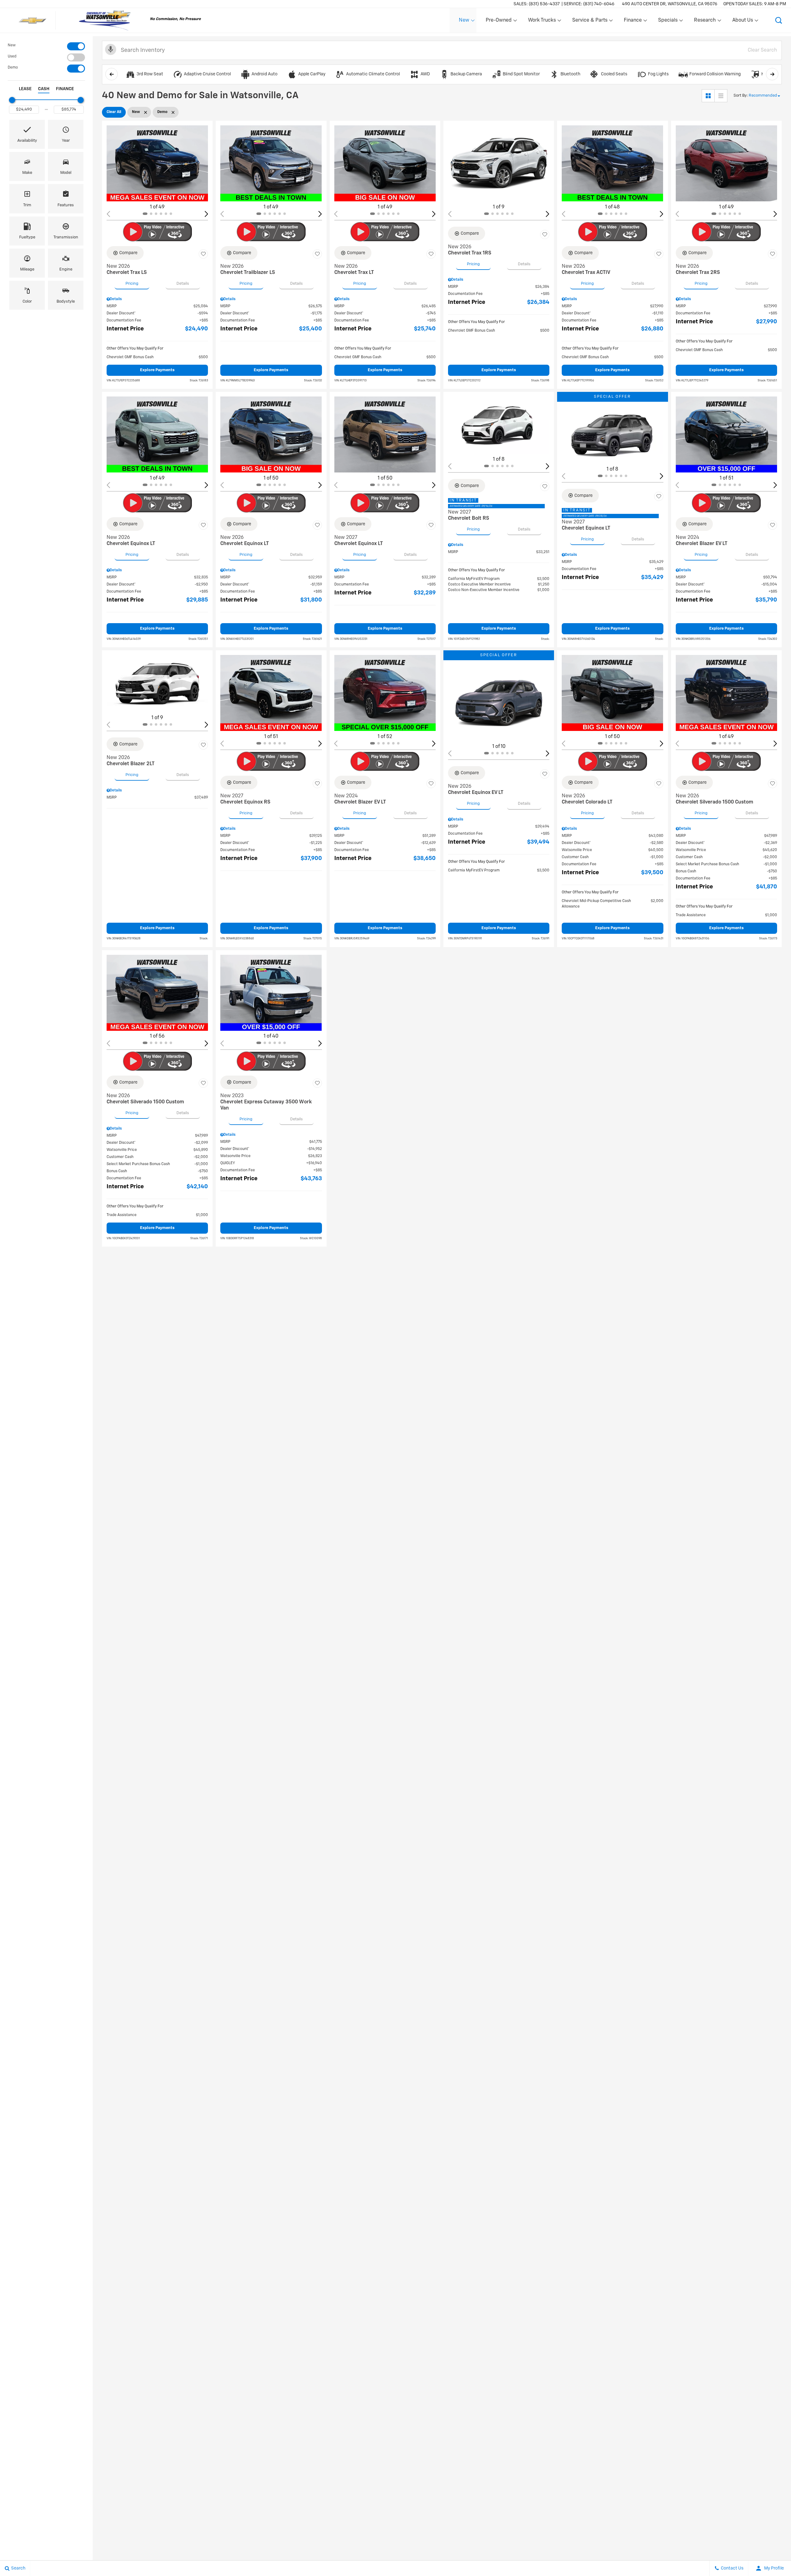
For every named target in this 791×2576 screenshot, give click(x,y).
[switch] (46, 46)
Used (12, 57)
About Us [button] (742, 22)
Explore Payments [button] (157, 370)
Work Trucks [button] (542, 22)
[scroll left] (112, 74)
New (12, 45)
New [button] (465, 22)
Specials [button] (668, 22)
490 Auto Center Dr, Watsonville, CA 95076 (670, 4)
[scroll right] (772, 74)
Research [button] (705, 22)
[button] (779, 20)
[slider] (12, 100)
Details (183, 284)
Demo (13, 68)
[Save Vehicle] (203, 254)
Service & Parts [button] (590, 22)
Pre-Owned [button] (499, 22)
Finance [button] (633, 22)
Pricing (132, 284)
